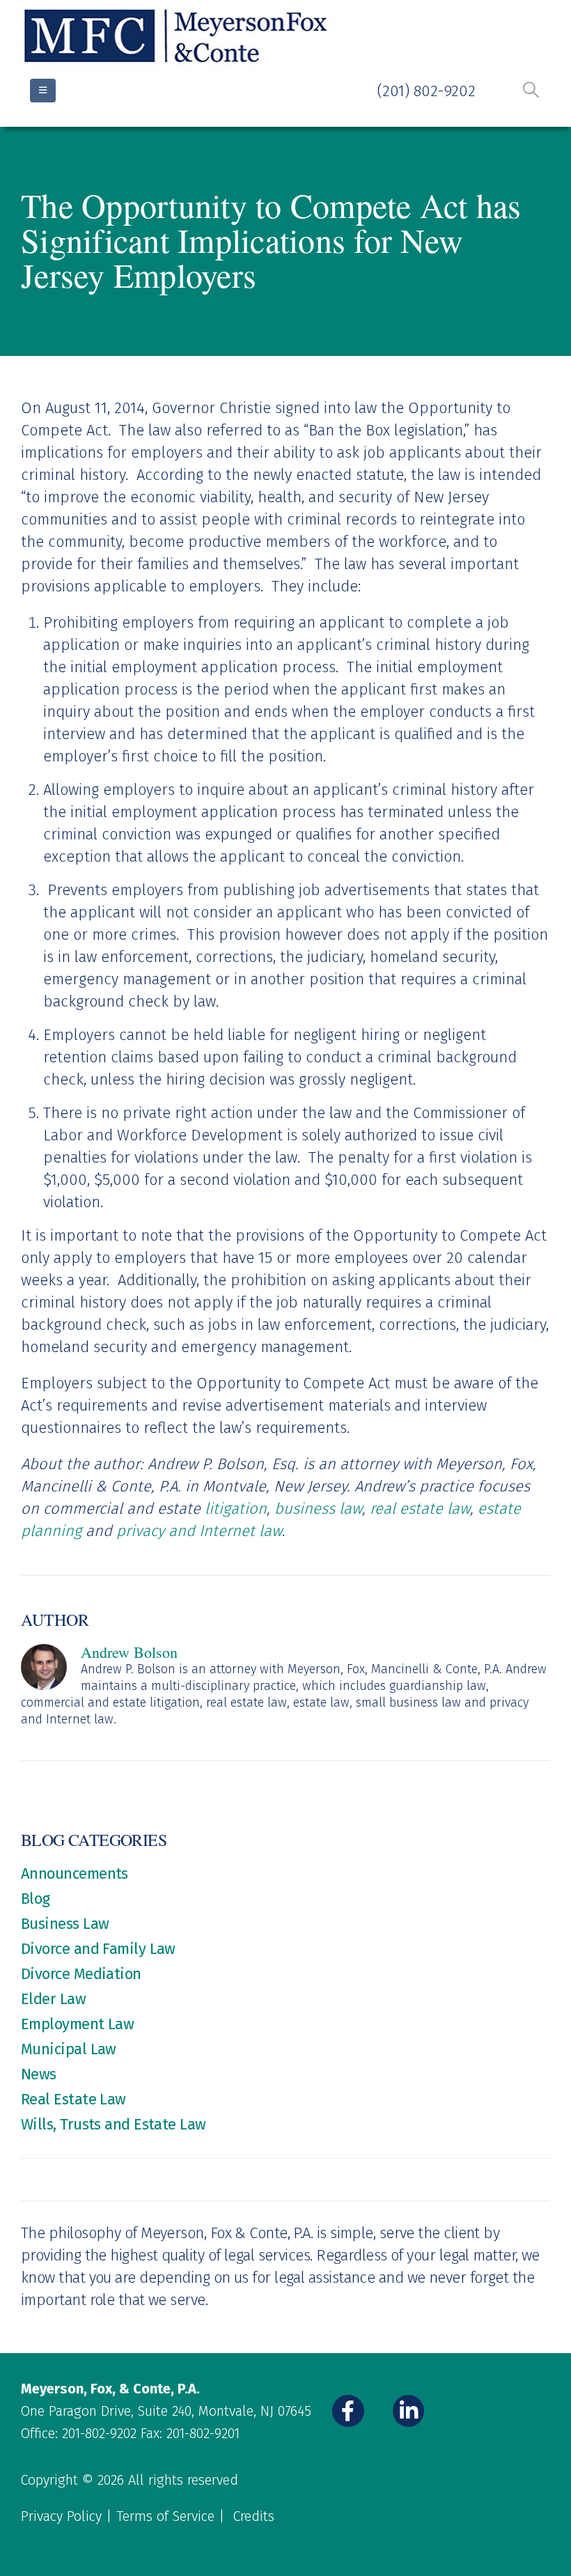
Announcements (75, 1873)
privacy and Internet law (199, 1531)
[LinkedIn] (409, 2411)
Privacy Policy (61, 2516)
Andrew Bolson (129, 1652)
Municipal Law (69, 2049)
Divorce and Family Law (98, 1949)
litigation (236, 1508)
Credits (254, 2516)
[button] (531, 90)
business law (318, 1508)
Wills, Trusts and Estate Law (114, 2124)
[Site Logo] (178, 37)
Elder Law (53, 1999)
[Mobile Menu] (43, 91)
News (39, 2074)
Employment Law (77, 2024)
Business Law (65, 1924)
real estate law (420, 1508)
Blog (36, 1899)
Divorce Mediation (81, 1974)
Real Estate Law (73, 2099)
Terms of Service (165, 2516)
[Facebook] (348, 2411)
